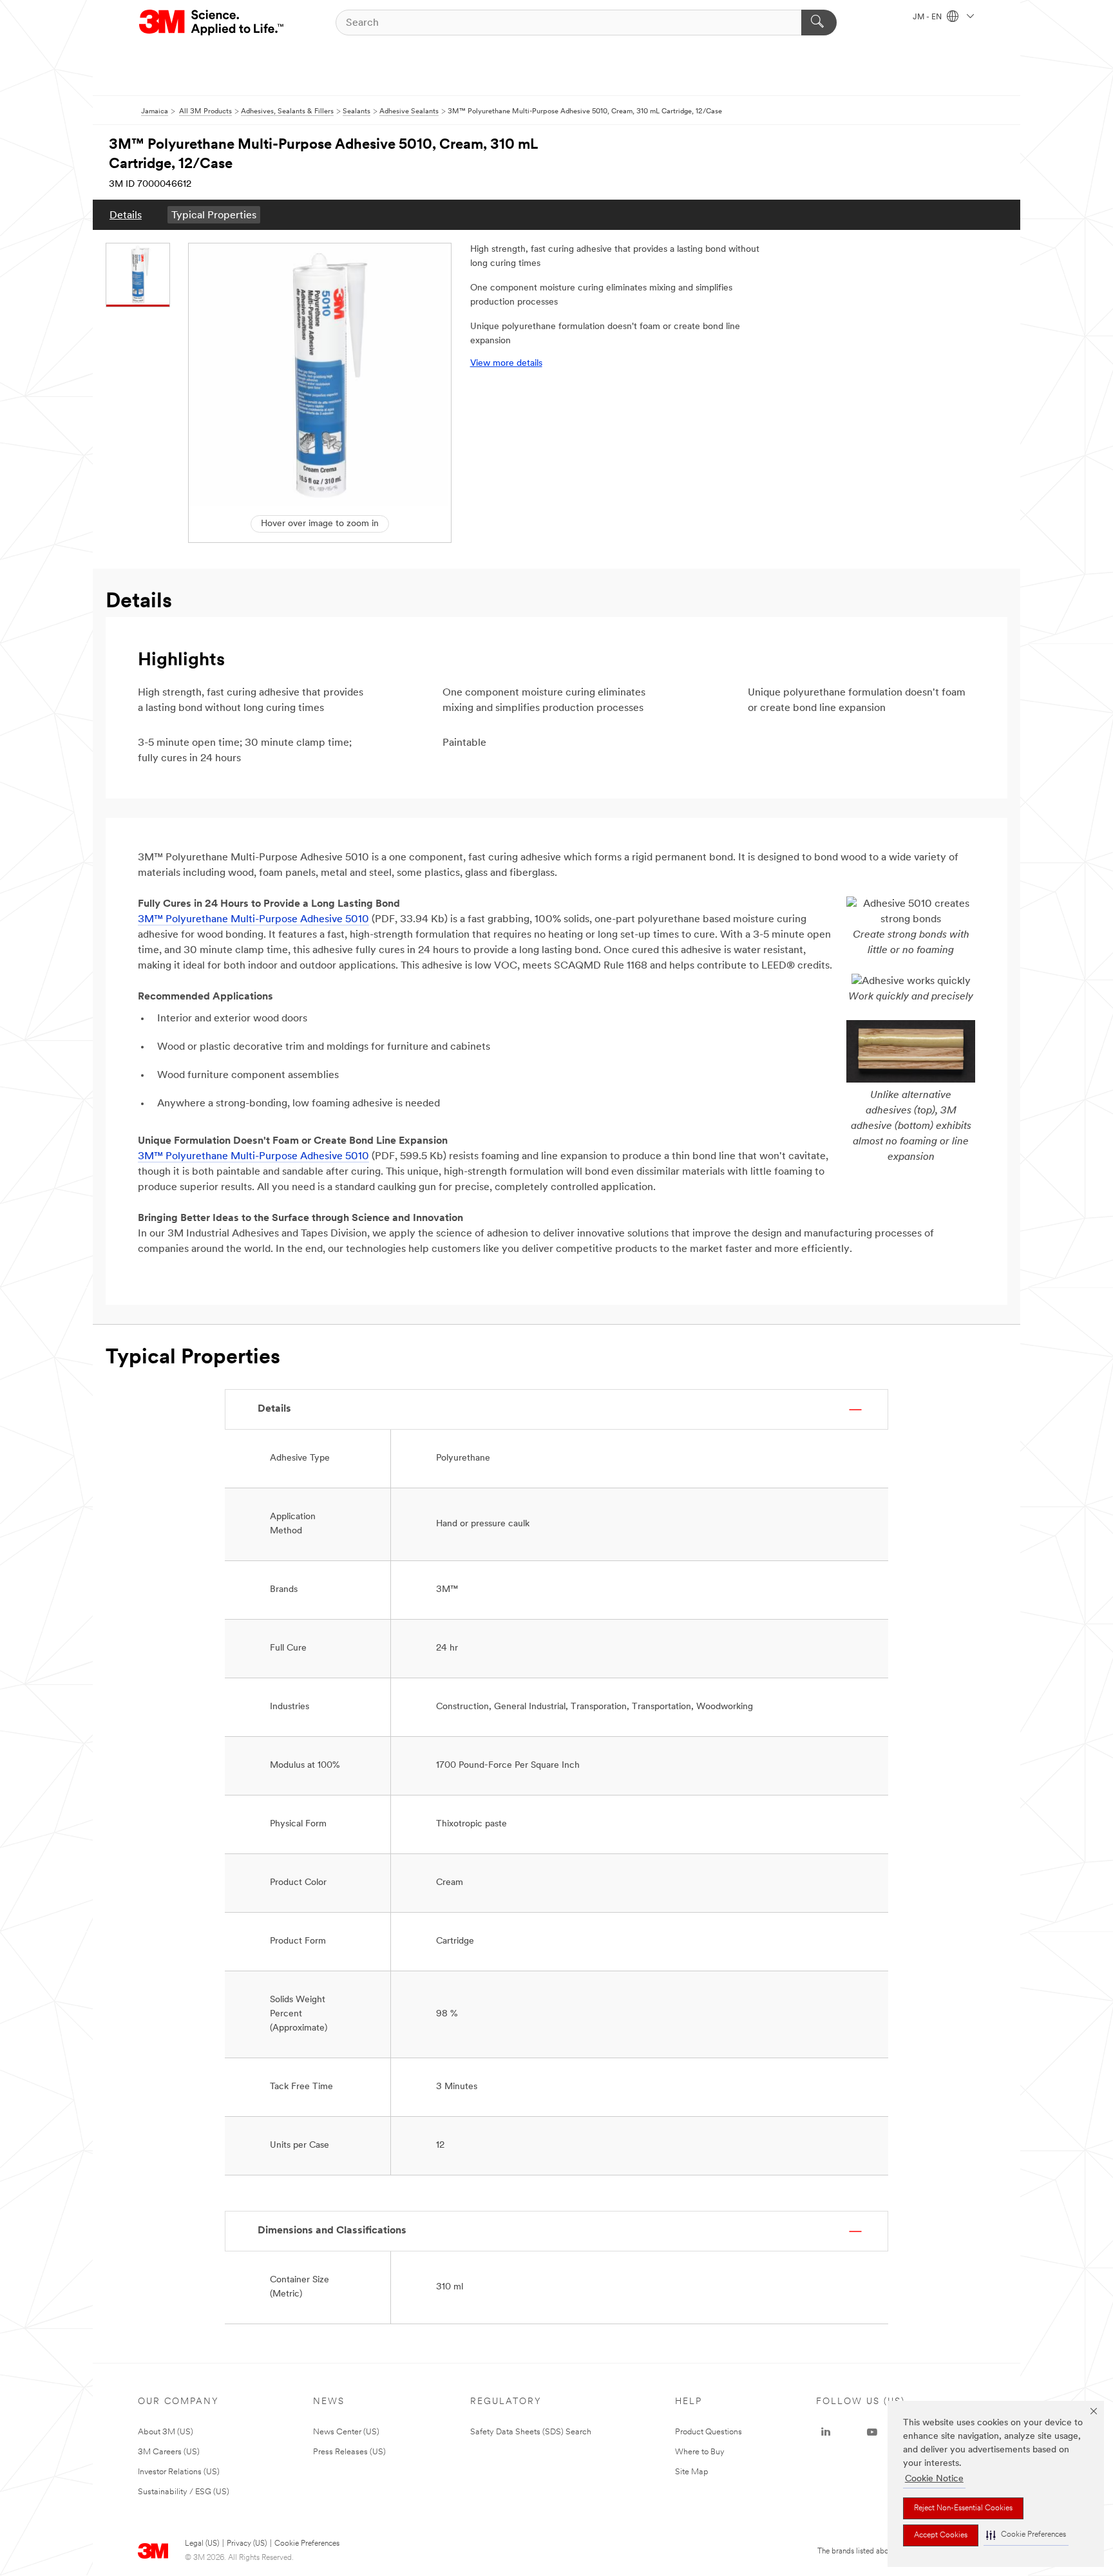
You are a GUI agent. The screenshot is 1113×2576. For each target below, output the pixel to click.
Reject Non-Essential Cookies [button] (963, 2508)
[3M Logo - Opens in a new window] (212, 23)
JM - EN (928, 17)
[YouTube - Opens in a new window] (872, 2432)
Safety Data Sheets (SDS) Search (531, 2432)
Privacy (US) (247, 2544)
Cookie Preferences (307, 2544)
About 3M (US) (166, 2432)
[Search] (819, 23)
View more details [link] (506, 364)
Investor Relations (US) (179, 2472)
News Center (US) (346, 2432)
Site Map (692, 2472)
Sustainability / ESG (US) (184, 2492)
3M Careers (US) (169, 2452)
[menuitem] (126, 215)
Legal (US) (202, 2544)
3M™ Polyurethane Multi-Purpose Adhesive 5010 (253, 920)
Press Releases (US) (349, 2452)
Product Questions (709, 2432)
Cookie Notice (934, 2479)
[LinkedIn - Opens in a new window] (826, 2432)
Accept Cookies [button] (941, 2535)
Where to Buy (700, 2452)
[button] (1026, 2535)
